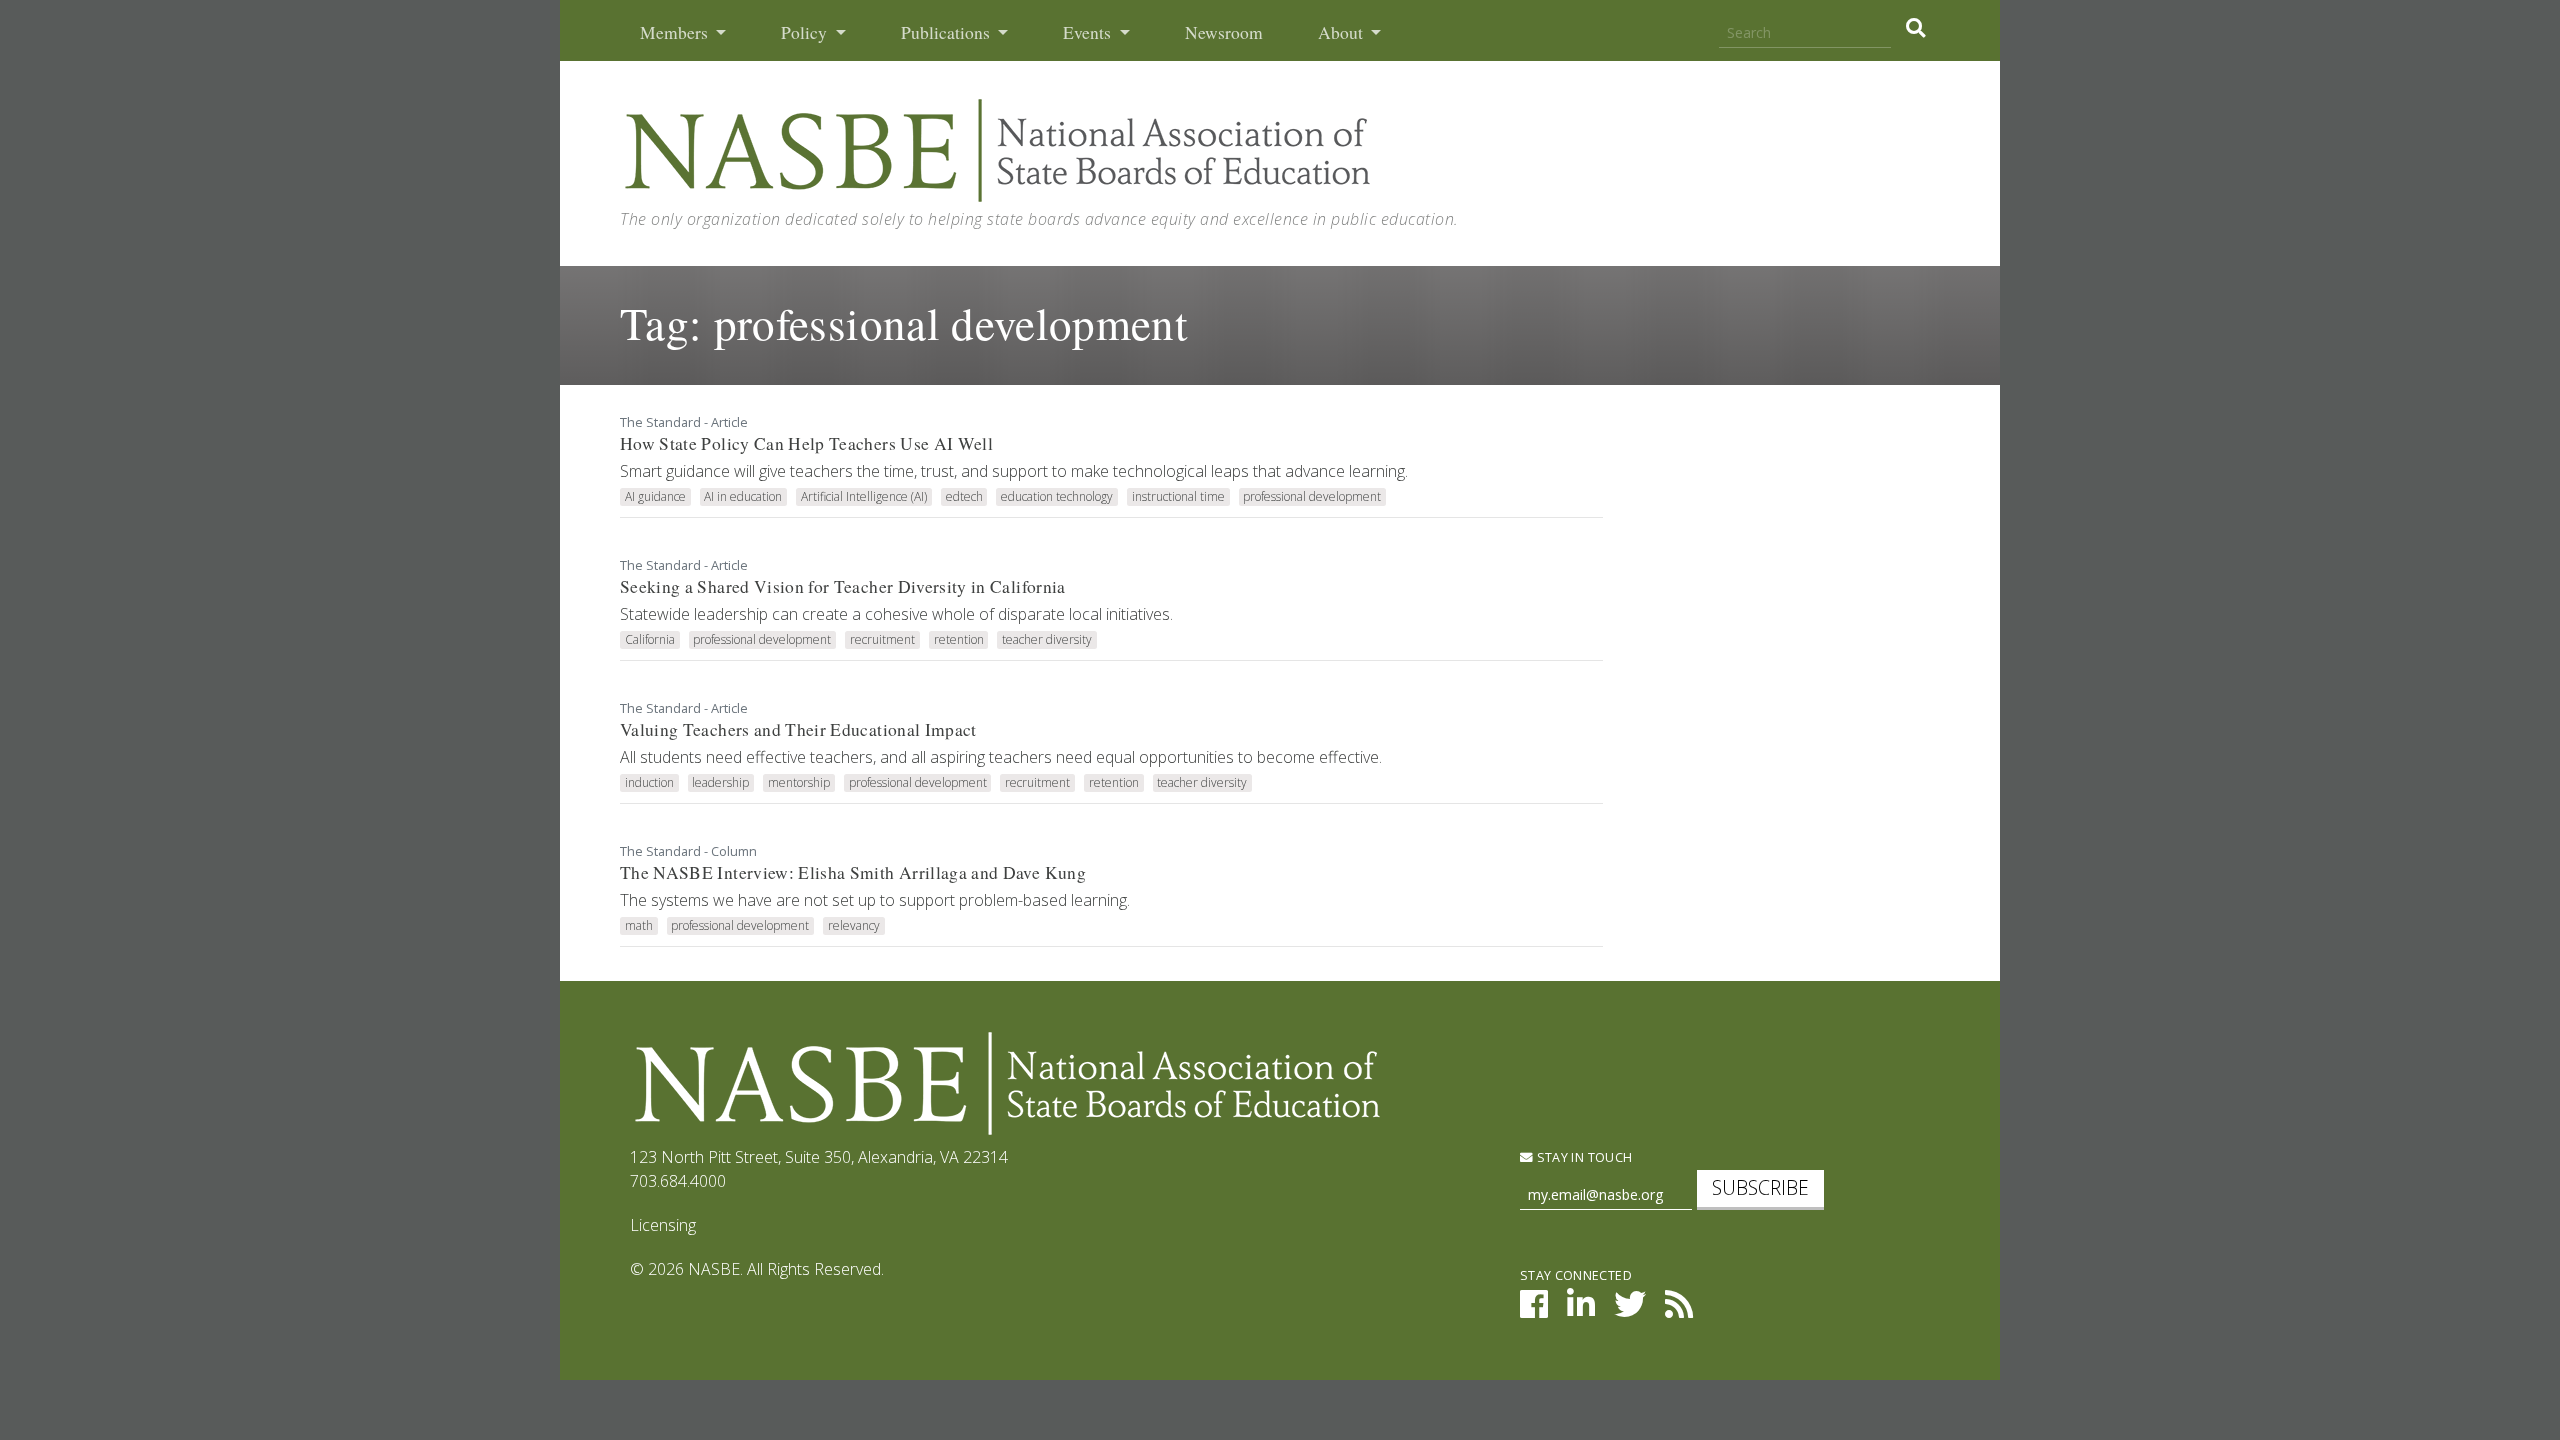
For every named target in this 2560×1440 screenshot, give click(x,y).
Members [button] (676, 32)
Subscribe (1760, 1187)
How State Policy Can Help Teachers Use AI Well (806, 443)
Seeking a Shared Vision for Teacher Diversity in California (843, 586)
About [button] (1342, 32)
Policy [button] (806, 32)
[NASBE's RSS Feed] (1679, 1310)
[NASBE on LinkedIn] (1581, 1310)
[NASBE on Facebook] (1534, 1310)
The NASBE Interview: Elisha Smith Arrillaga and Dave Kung (853, 872)
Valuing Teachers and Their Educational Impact (798, 729)
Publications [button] (947, 32)
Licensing (663, 1225)
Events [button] (1089, 32)
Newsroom (1224, 32)
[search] (1915, 28)
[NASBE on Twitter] (1630, 1310)
